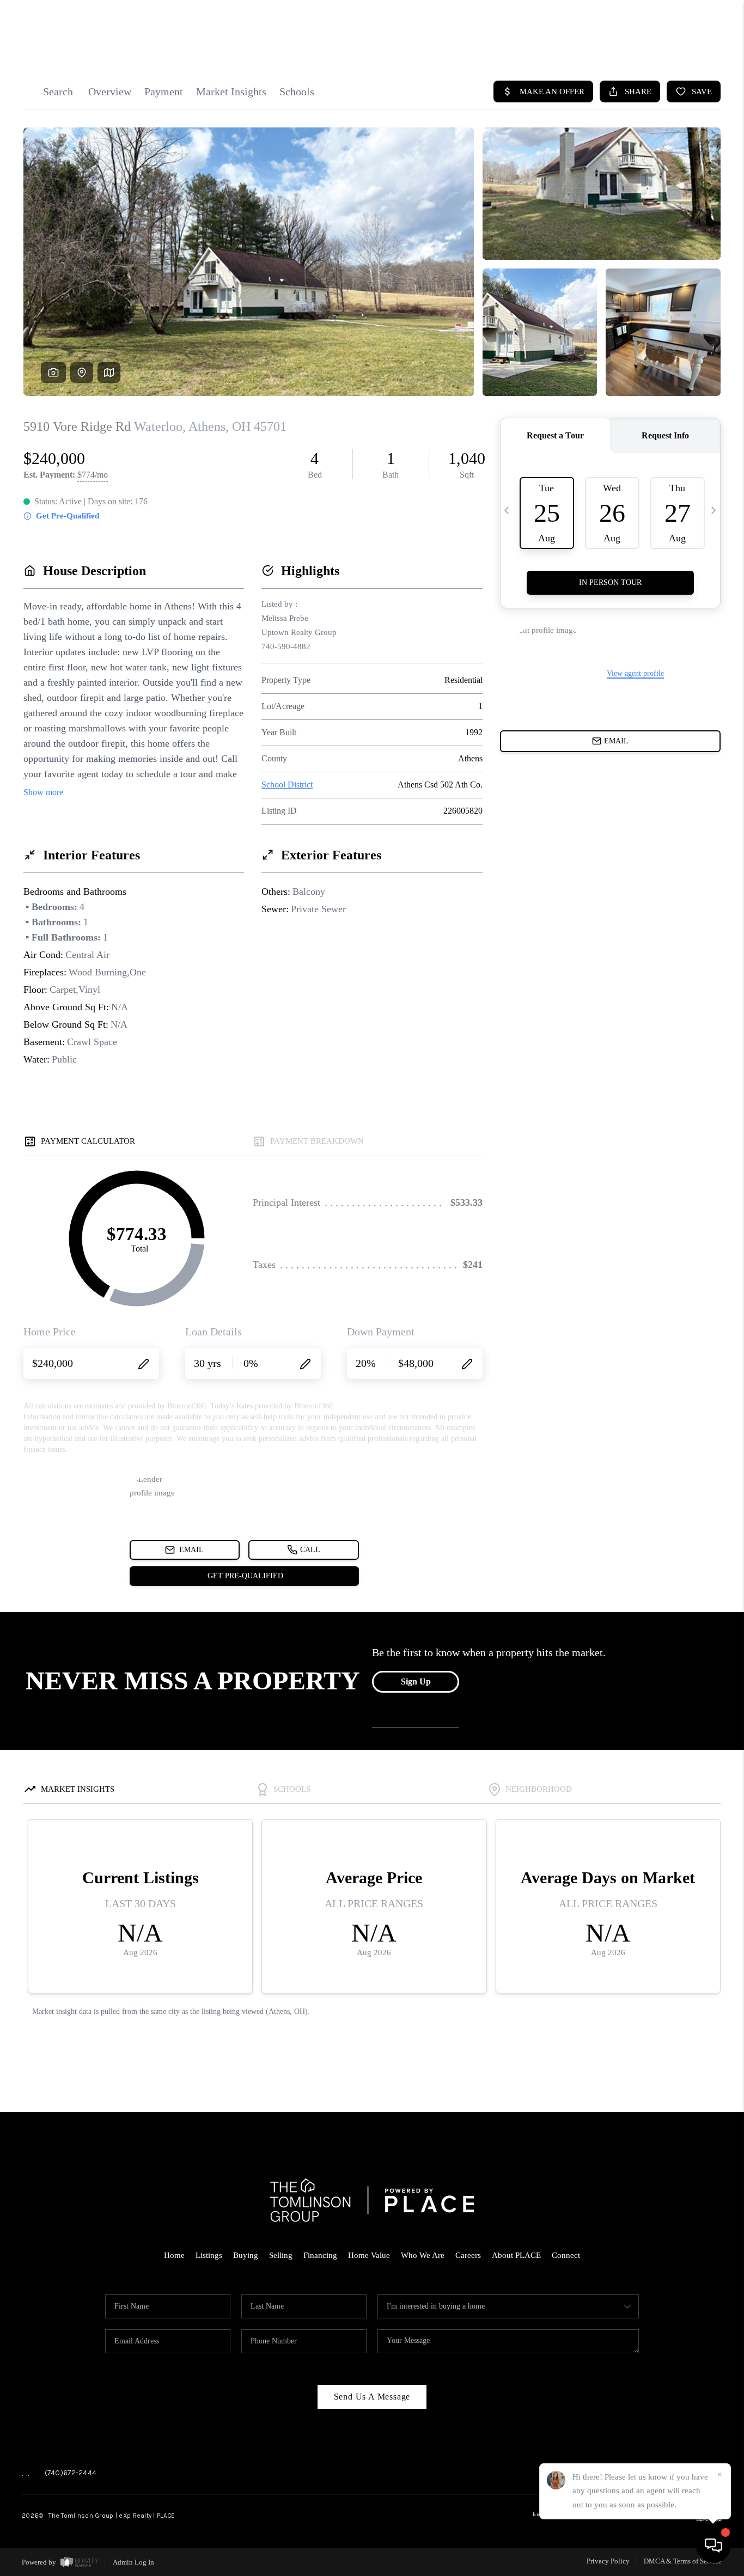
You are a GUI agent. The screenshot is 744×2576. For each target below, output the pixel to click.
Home (174, 2255)
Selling (281, 2255)
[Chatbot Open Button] (713, 2546)
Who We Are (423, 2255)
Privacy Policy (608, 2561)
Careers (468, 2255)
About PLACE (516, 2255)
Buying (246, 2255)
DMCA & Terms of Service (683, 2561)
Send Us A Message (372, 2397)
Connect (566, 2255)
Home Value (369, 2255)
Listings (209, 2255)
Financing (320, 2255)
